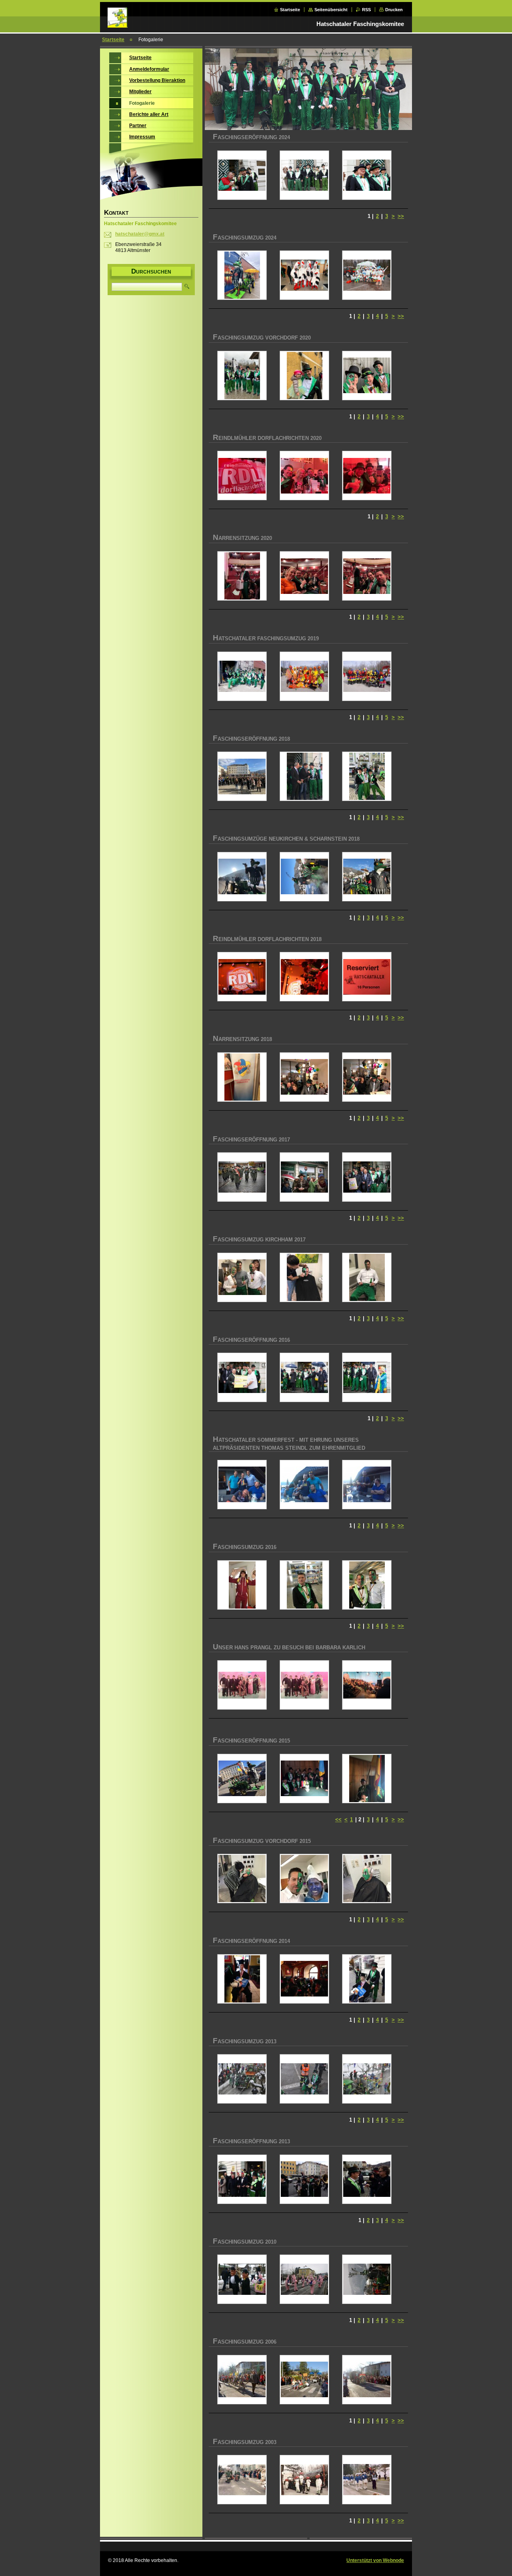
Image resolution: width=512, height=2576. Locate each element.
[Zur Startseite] (118, 23)
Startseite (290, 10)
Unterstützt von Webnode (375, 2560)
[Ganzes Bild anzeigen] (242, 175)
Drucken (394, 10)
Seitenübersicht (331, 10)
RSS (366, 10)
